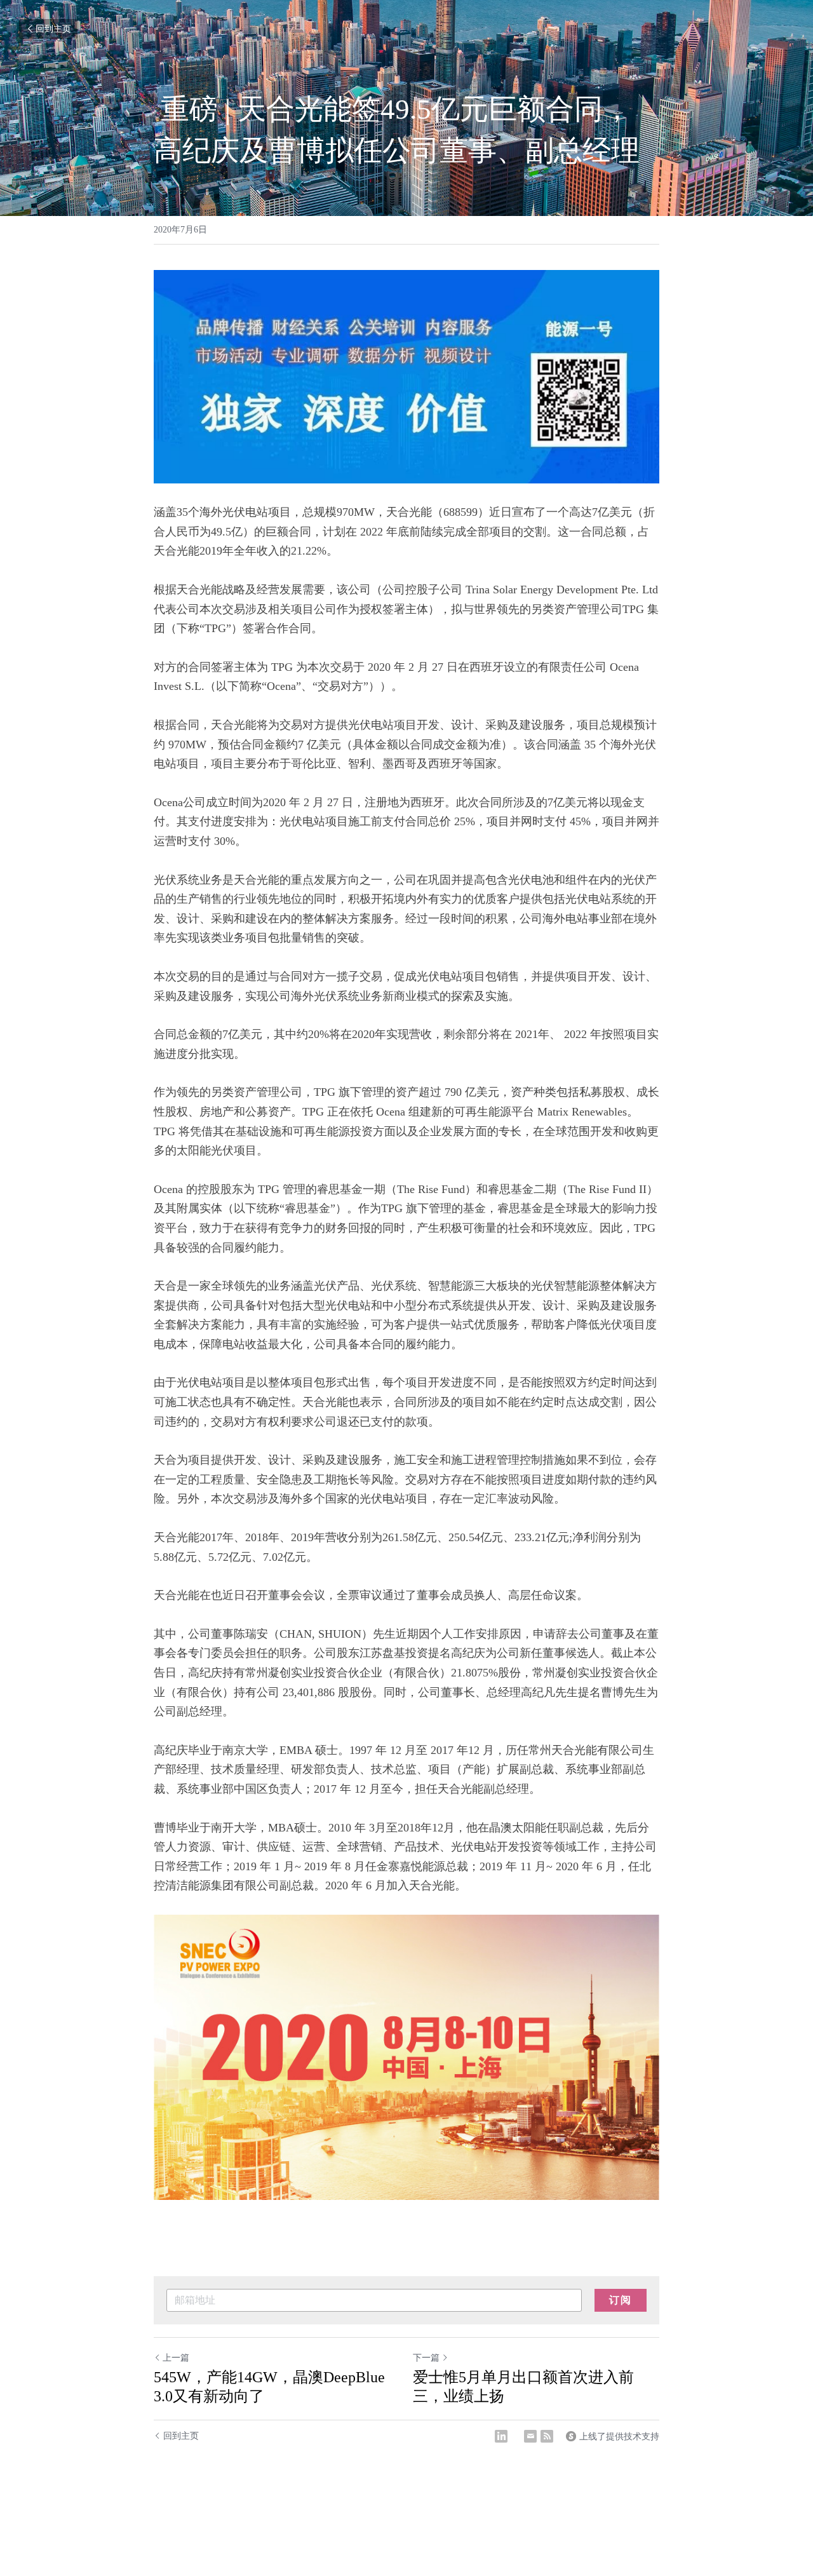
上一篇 (176, 2358)
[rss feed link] (547, 2436)
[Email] (530, 2436)
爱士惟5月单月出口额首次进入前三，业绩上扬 (523, 2387)
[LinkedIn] (501, 2436)
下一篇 (426, 2358)
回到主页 (53, 29)
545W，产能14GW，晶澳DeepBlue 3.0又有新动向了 (269, 2387)
